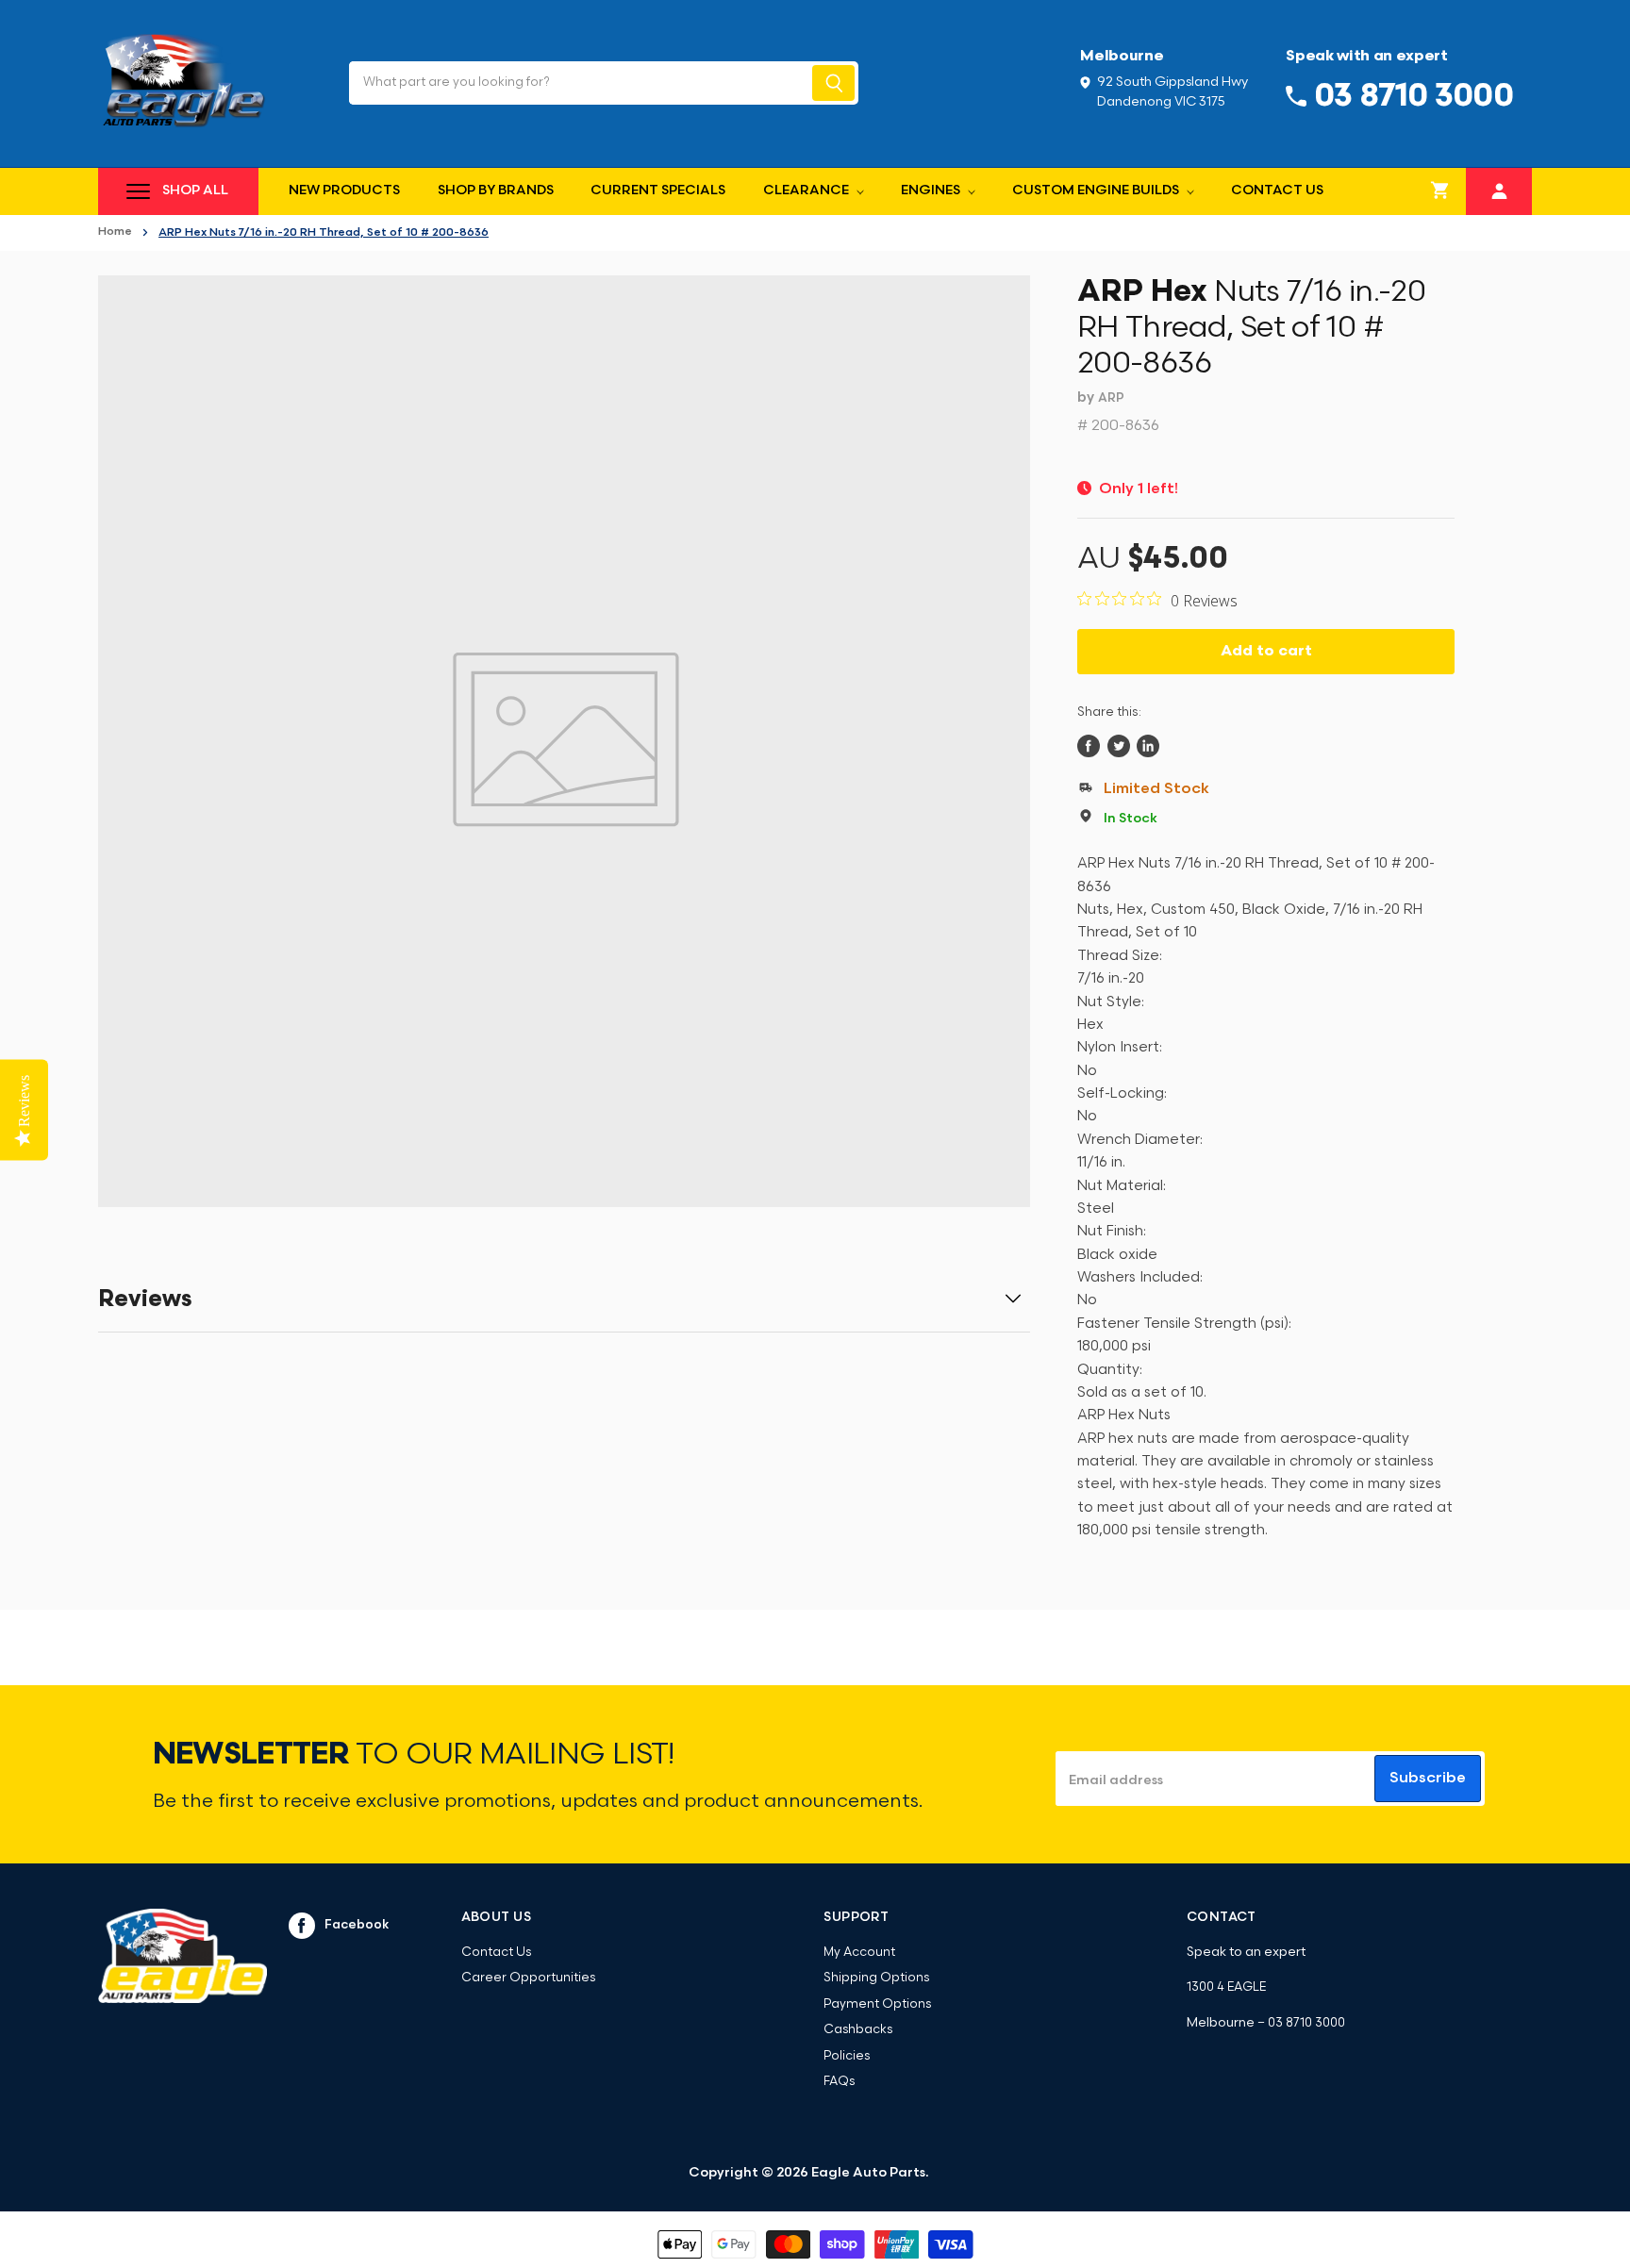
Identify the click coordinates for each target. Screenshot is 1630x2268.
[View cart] (1440, 191)
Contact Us (1277, 191)
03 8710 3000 (1306, 2023)
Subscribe (1428, 1779)
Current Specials (658, 191)
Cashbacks (858, 2030)
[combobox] (579, 83)
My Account (859, 1953)
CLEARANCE (807, 191)
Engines (932, 191)
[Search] (833, 83)
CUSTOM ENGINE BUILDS (1097, 191)
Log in (1499, 189)
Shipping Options (876, 1978)
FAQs (839, 2082)
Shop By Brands (496, 191)
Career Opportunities (528, 1978)
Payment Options (877, 2004)
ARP (1111, 398)
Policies (847, 2056)
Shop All (195, 191)
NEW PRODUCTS (344, 191)
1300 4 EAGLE (1226, 1987)
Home (115, 232)
